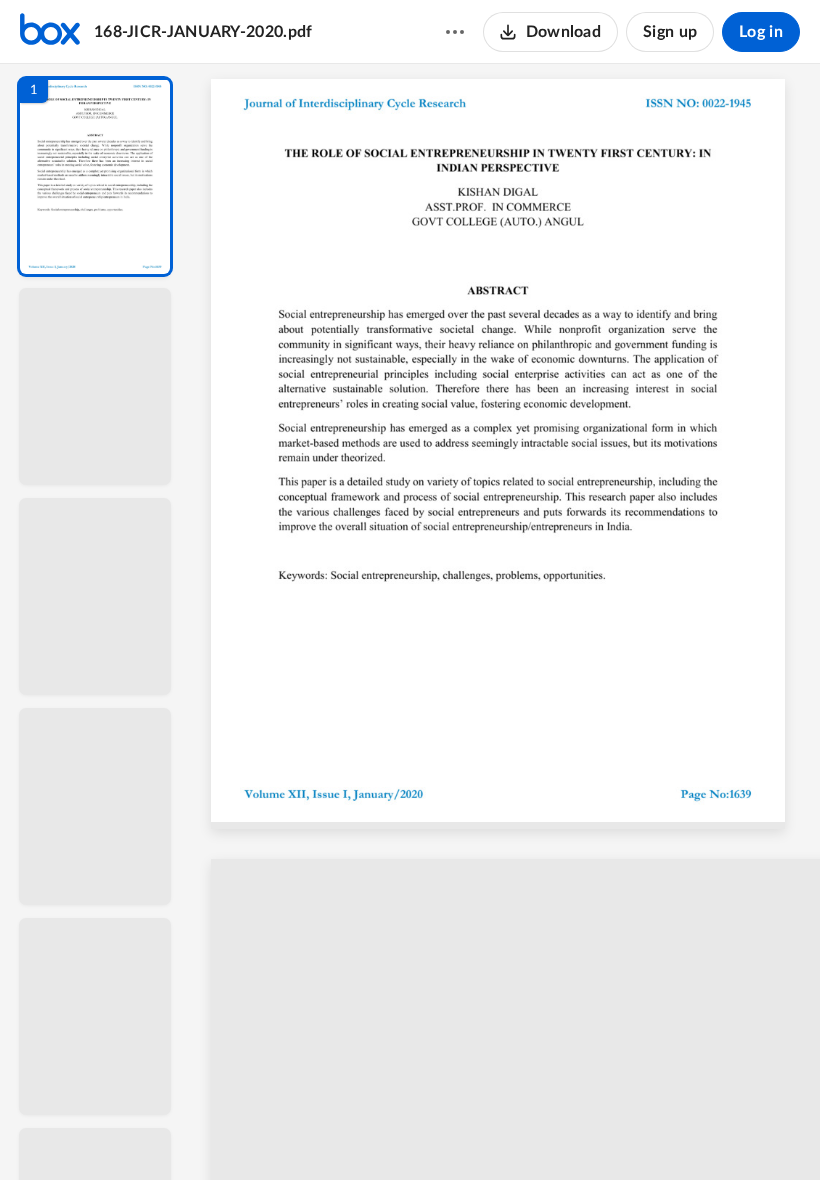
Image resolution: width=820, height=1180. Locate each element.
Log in (761, 32)
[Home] (50, 32)
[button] (95, 176)
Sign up (670, 32)
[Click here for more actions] (455, 32)
